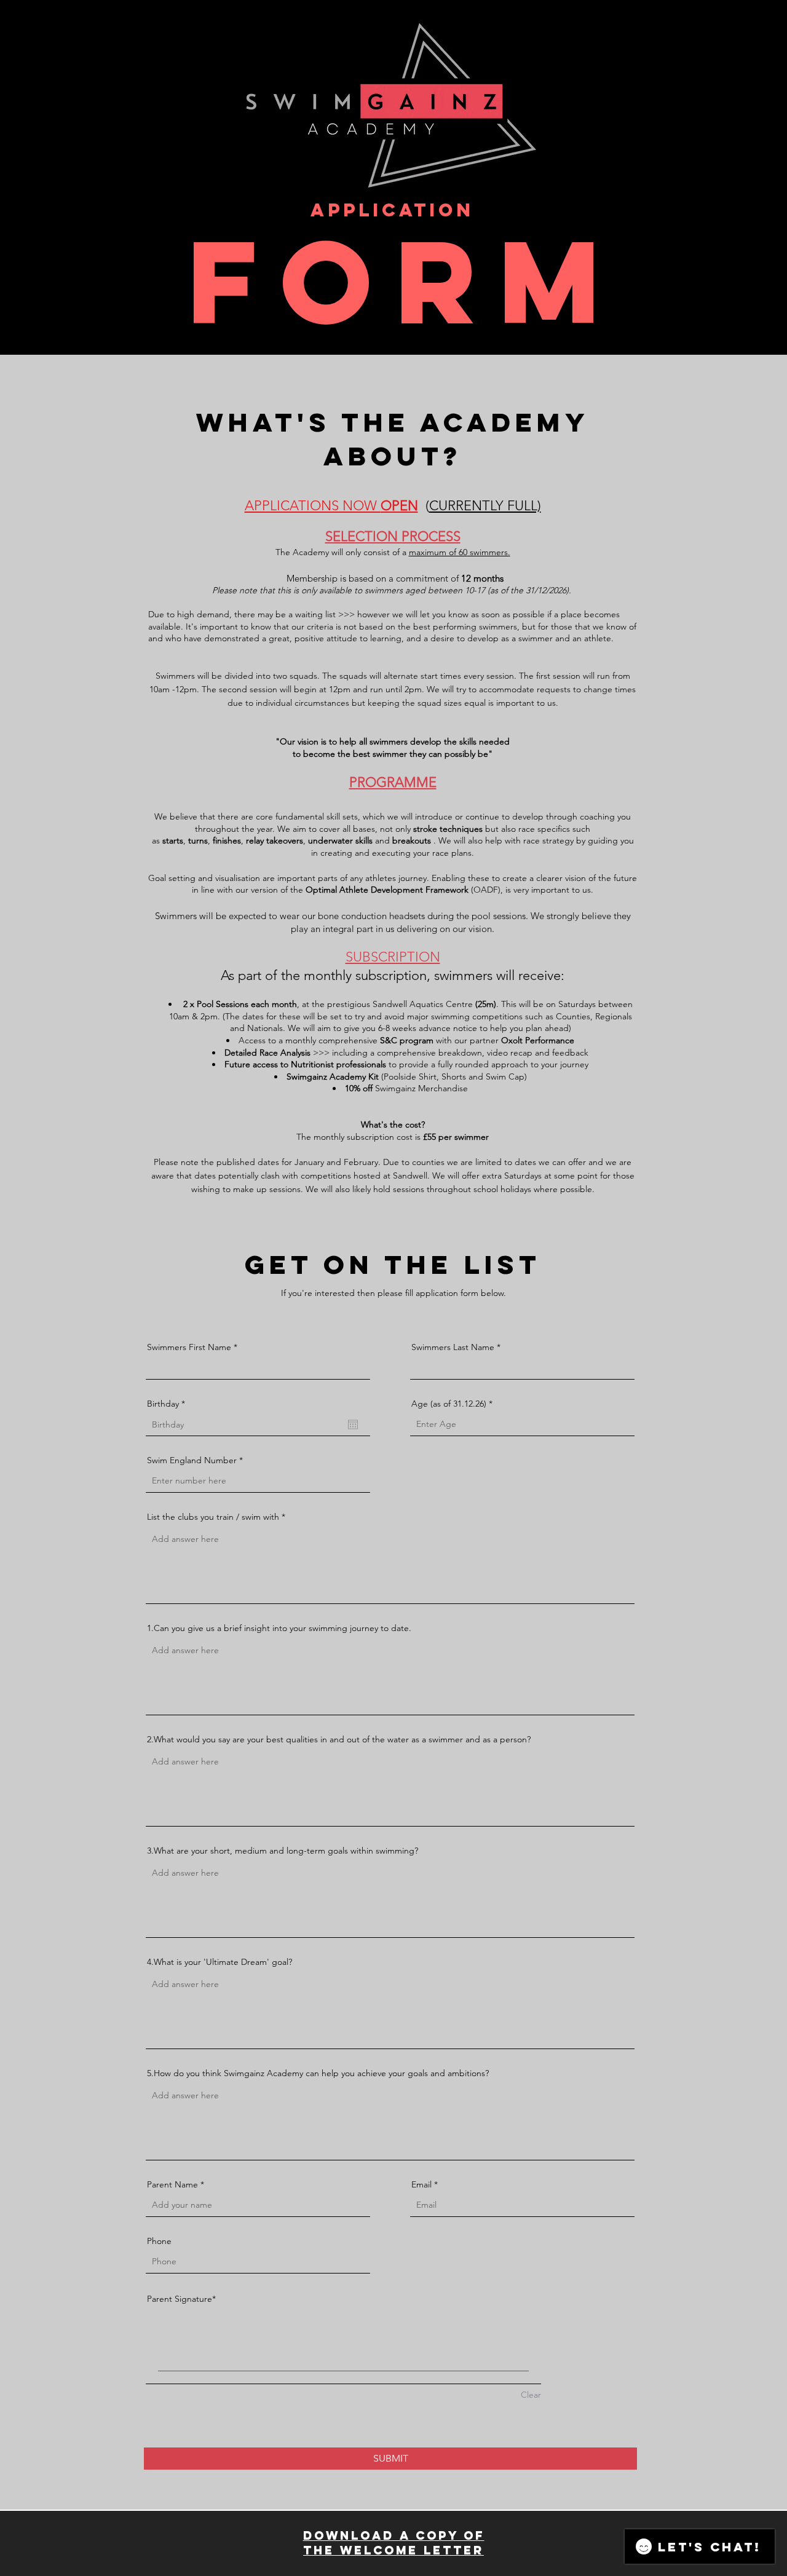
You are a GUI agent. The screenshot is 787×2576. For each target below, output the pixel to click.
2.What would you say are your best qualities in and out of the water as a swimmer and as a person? (339, 1739)
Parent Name (172, 2184)
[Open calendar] (353, 1424)
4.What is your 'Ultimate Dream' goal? (219, 1962)
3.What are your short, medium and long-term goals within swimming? (283, 1851)
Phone (159, 2241)
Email (421, 2184)
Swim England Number (192, 1460)
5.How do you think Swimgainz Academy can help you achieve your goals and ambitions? (318, 2073)
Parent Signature (180, 2299)
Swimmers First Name (189, 1347)
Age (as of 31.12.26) (449, 1404)
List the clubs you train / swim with (213, 1517)
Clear (531, 2395)
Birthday (168, 1404)
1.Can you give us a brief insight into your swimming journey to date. (279, 1628)
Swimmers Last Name (453, 1347)
